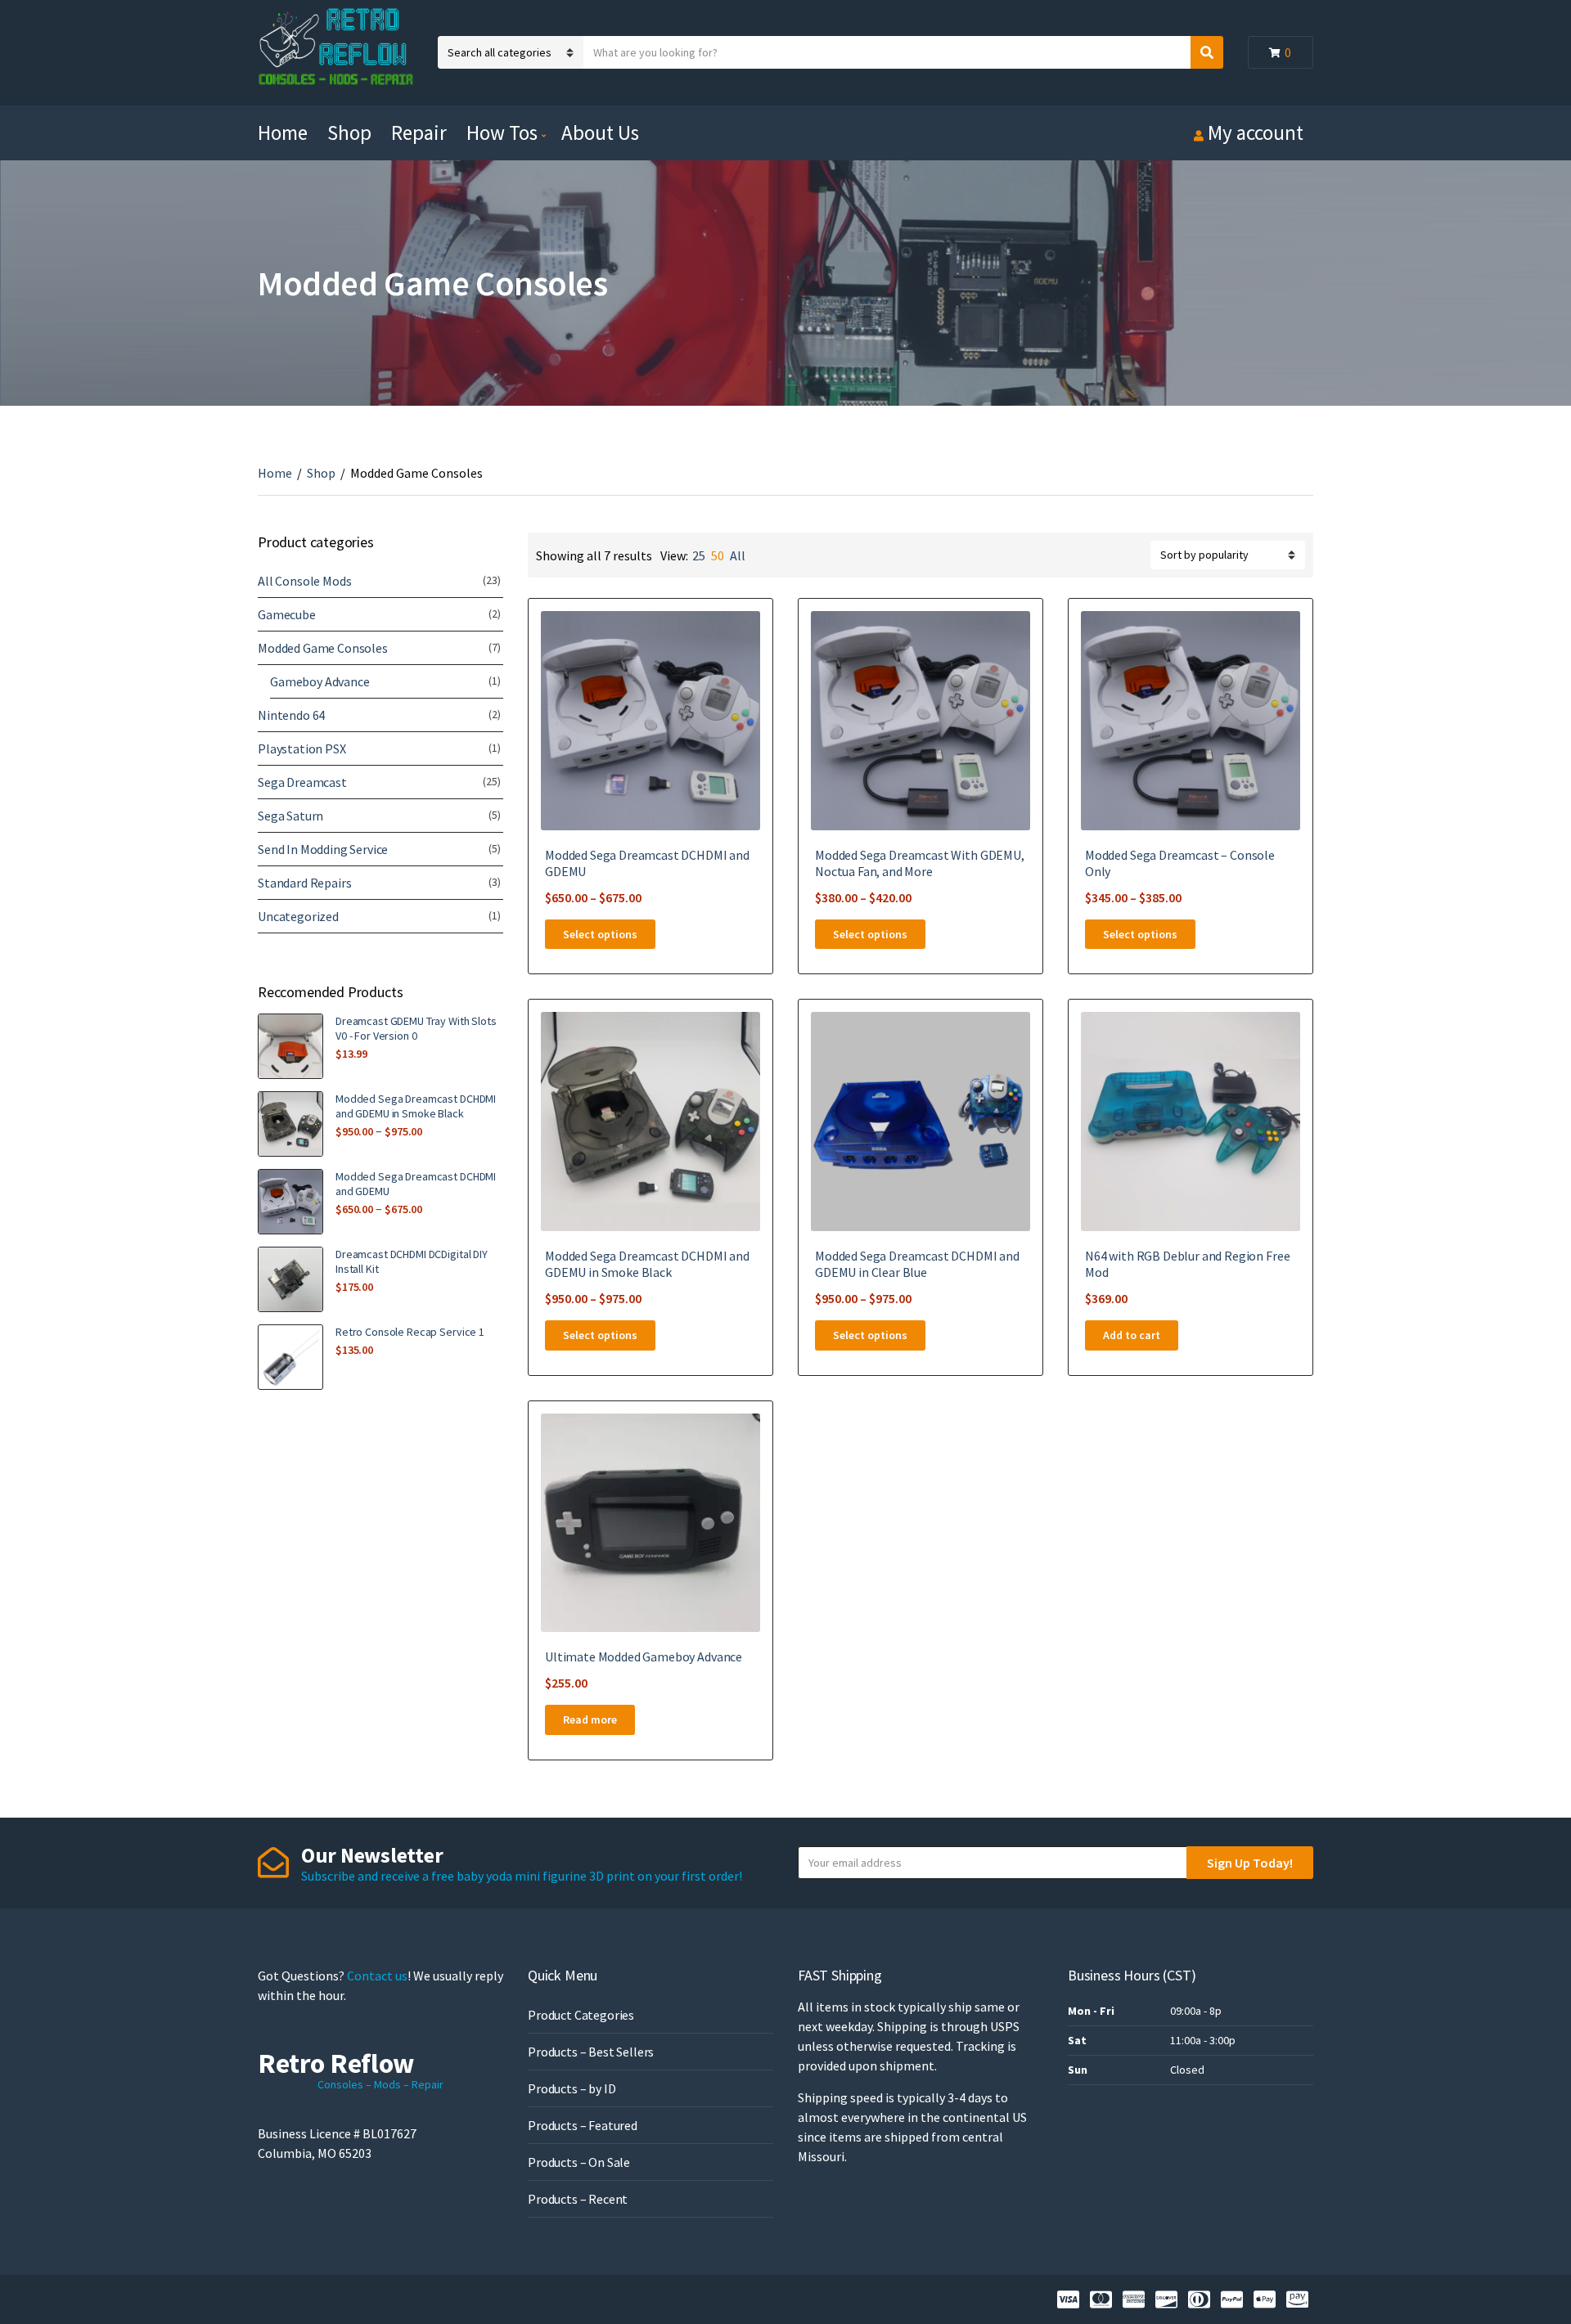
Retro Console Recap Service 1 (410, 1332)
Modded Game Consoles (323, 648)
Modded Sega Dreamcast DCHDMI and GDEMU (416, 1184)
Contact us (377, 1976)
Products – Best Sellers (591, 2052)
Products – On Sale (579, 2162)
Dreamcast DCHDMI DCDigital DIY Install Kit (412, 1261)
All (738, 555)
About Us (600, 133)
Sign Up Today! (1250, 1863)
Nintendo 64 (291, 715)
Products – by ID (572, 2088)
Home (283, 133)
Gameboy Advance (320, 681)
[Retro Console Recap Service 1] (290, 1357)
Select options (600, 934)
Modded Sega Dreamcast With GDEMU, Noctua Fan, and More (920, 863)
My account (1256, 133)
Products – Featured (583, 2125)
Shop (349, 133)
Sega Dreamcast (302, 782)
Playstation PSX (302, 748)
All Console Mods (304, 581)
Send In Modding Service (323, 849)
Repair (419, 133)
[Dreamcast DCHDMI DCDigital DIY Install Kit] (290, 1279)
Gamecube (287, 614)
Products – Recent (578, 2199)
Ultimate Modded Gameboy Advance (644, 1656)
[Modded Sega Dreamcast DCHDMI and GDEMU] (290, 1202)
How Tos (502, 133)
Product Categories (581, 2015)
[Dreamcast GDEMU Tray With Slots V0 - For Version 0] (290, 1046)
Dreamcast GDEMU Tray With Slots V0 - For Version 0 (416, 1028)
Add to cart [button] (1132, 1335)
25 (699, 555)
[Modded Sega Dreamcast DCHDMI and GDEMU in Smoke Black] (290, 1124)
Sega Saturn (290, 816)
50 (718, 555)
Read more (590, 1719)
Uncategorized (298, 916)
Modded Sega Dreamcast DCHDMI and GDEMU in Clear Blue (917, 1264)
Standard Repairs (304, 883)
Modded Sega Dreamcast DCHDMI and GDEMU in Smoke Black (647, 1264)
